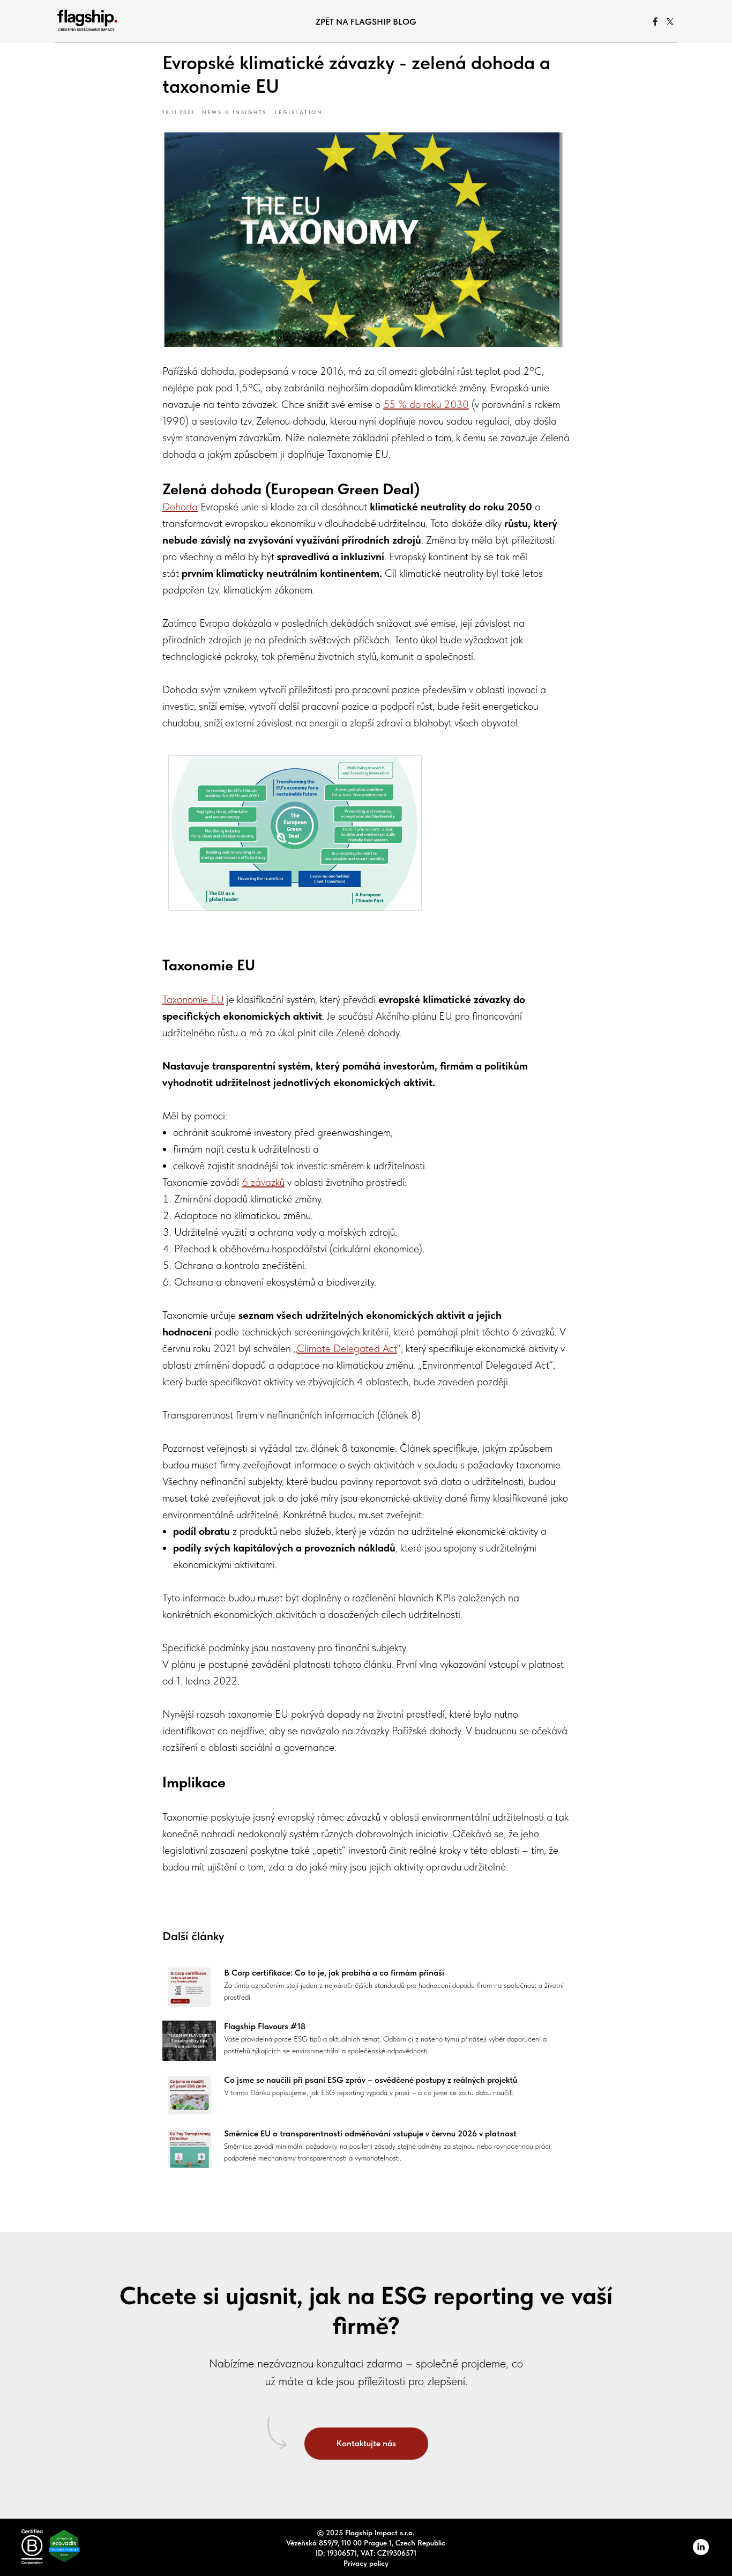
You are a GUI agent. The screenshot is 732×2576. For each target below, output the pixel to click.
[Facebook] (655, 21)
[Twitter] (670, 21)
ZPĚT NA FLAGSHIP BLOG (366, 22)
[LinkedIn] (701, 2552)
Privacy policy (366, 2563)
